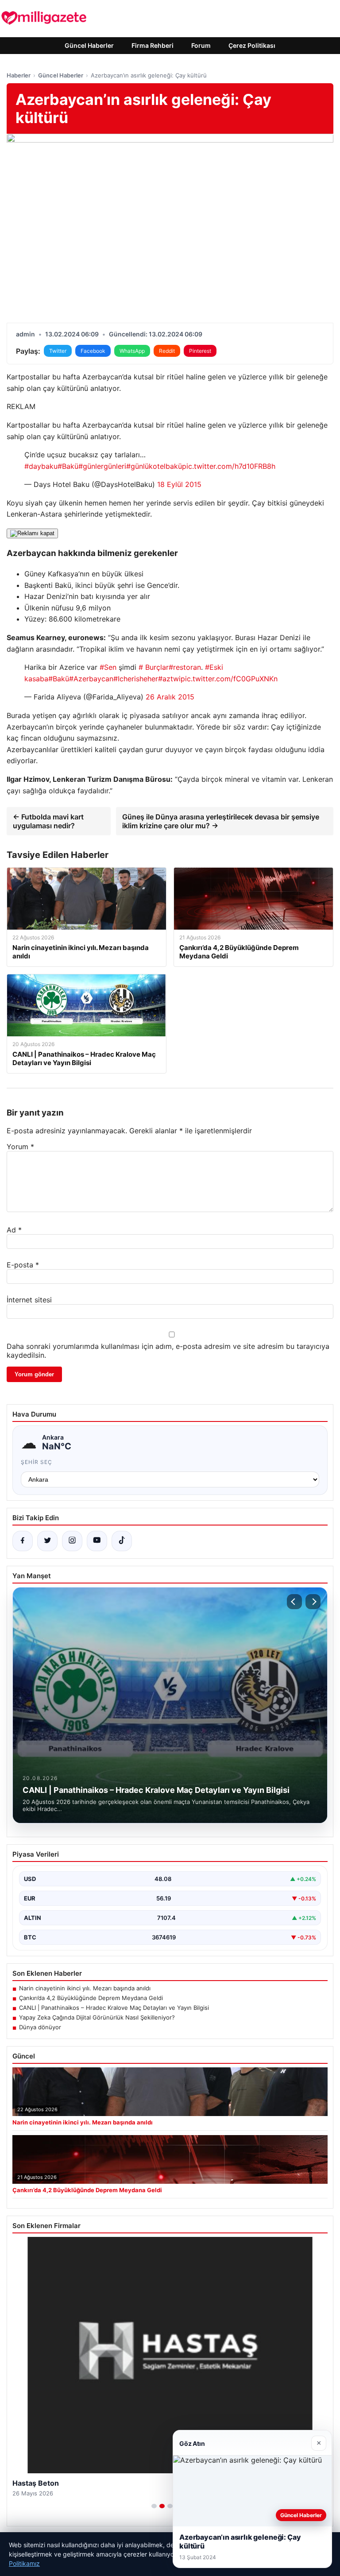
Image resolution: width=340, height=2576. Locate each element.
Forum (201, 45)
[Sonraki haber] (313, 1602)
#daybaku (41, 466)
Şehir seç (37, 1462)
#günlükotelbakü (154, 466)
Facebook (93, 351)
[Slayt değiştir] (154, 2506)
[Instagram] (72, 1541)
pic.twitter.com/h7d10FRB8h (229, 466)
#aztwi (169, 679)
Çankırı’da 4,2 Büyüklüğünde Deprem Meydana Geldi (91, 1998)
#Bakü (68, 466)
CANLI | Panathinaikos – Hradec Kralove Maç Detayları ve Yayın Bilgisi (114, 2008)
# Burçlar (154, 667)
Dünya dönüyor (40, 2027)
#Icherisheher (136, 679)
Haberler (19, 75)
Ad (14, 1230)
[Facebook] (23, 1541)
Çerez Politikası (252, 45)
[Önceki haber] (294, 1602)
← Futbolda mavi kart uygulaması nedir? (48, 821)
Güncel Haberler (89, 45)
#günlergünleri (102, 466)
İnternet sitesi (29, 1300)
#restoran (185, 667)
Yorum (20, 1147)
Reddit (167, 351)
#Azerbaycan (91, 679)
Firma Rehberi (153, 45)
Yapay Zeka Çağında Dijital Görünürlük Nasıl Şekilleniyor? (97, 2017)
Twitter (58, 351)
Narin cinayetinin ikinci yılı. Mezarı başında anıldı (85, 1988)
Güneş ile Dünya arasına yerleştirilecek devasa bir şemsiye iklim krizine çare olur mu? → (221, 821)
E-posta (23, 1265)
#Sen (108, 667)
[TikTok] (122, 1541)
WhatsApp (132, 351)
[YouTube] (97, 1541)
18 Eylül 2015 (179, 484)
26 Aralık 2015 (170, 697)
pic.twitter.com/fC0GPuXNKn (229, 679)
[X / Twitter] (47, 1541)
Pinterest (200, 351)
